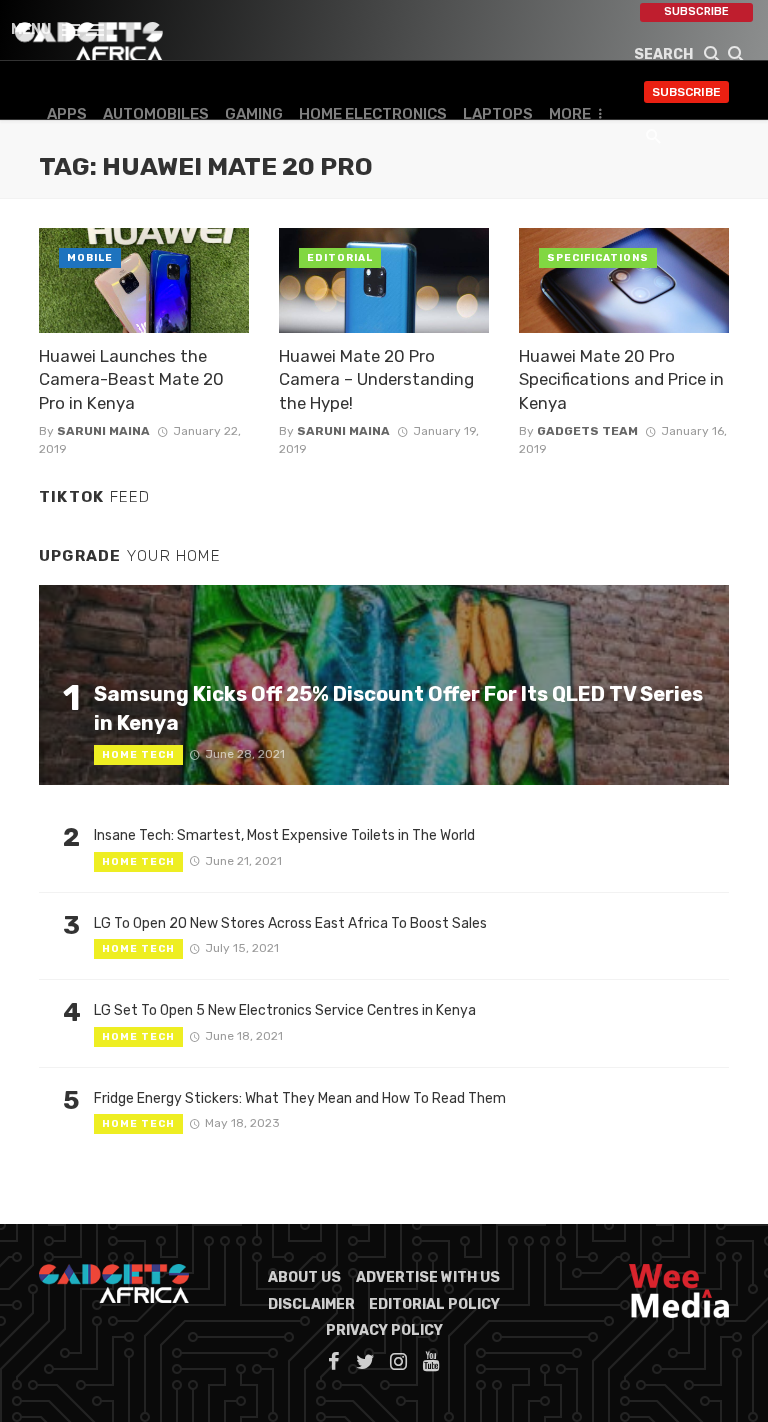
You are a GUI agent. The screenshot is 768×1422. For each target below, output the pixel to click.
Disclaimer (311, 1304)
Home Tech (138, 755)
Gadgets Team (587, 431)
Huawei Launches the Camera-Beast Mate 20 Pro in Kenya (131, 379)
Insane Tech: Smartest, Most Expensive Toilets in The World (284, 835)
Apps (67, 114)
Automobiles (156, 114)
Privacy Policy (384, 1330)
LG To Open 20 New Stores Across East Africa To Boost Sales (290, 923)
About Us (304, 1277)
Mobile (90, 258)
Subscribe (696, 11)
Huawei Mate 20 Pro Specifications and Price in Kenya (621, 379)
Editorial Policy (434, 1304)
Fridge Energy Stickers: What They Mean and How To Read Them (300, 1098)
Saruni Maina (103, 431)
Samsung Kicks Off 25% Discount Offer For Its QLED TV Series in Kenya (398, 708)
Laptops (498, 114)
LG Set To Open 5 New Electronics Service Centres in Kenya (285, 1010)
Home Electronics (373, 114)
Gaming (254, 114)
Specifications (598, 258)
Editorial (340, 258)
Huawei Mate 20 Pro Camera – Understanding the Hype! (376, 379)
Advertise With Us (428, 1277)
